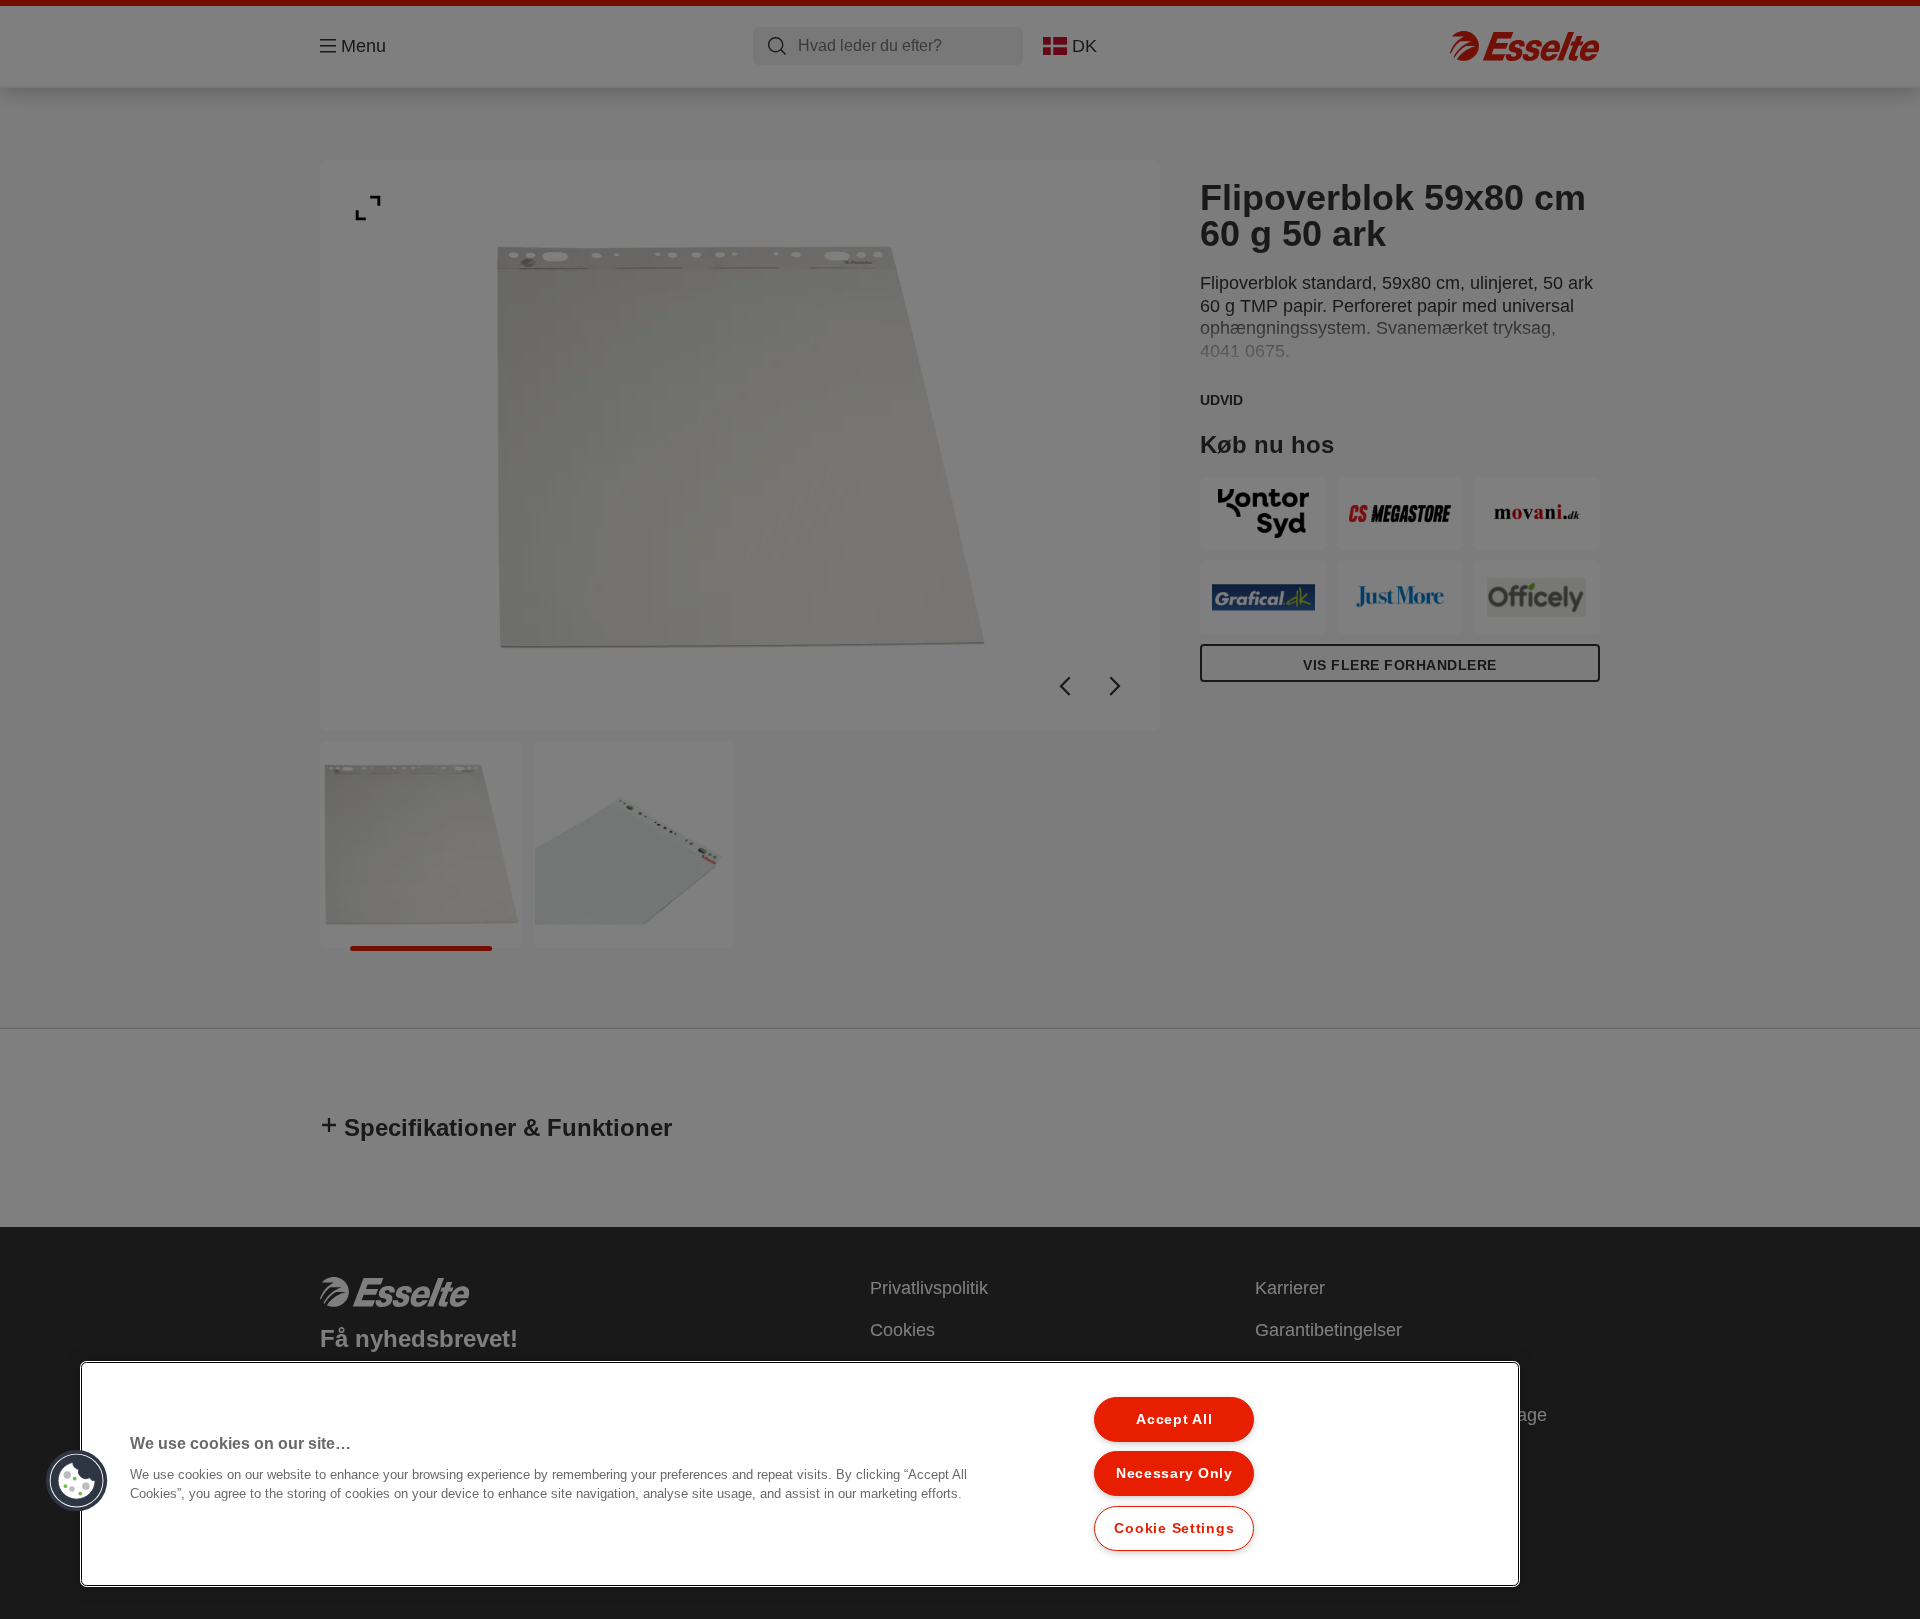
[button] (77, 1481)
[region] (800, 1474)
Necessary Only (1174, 1473)
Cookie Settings (1174, 1528)
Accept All (1174, 1419)
